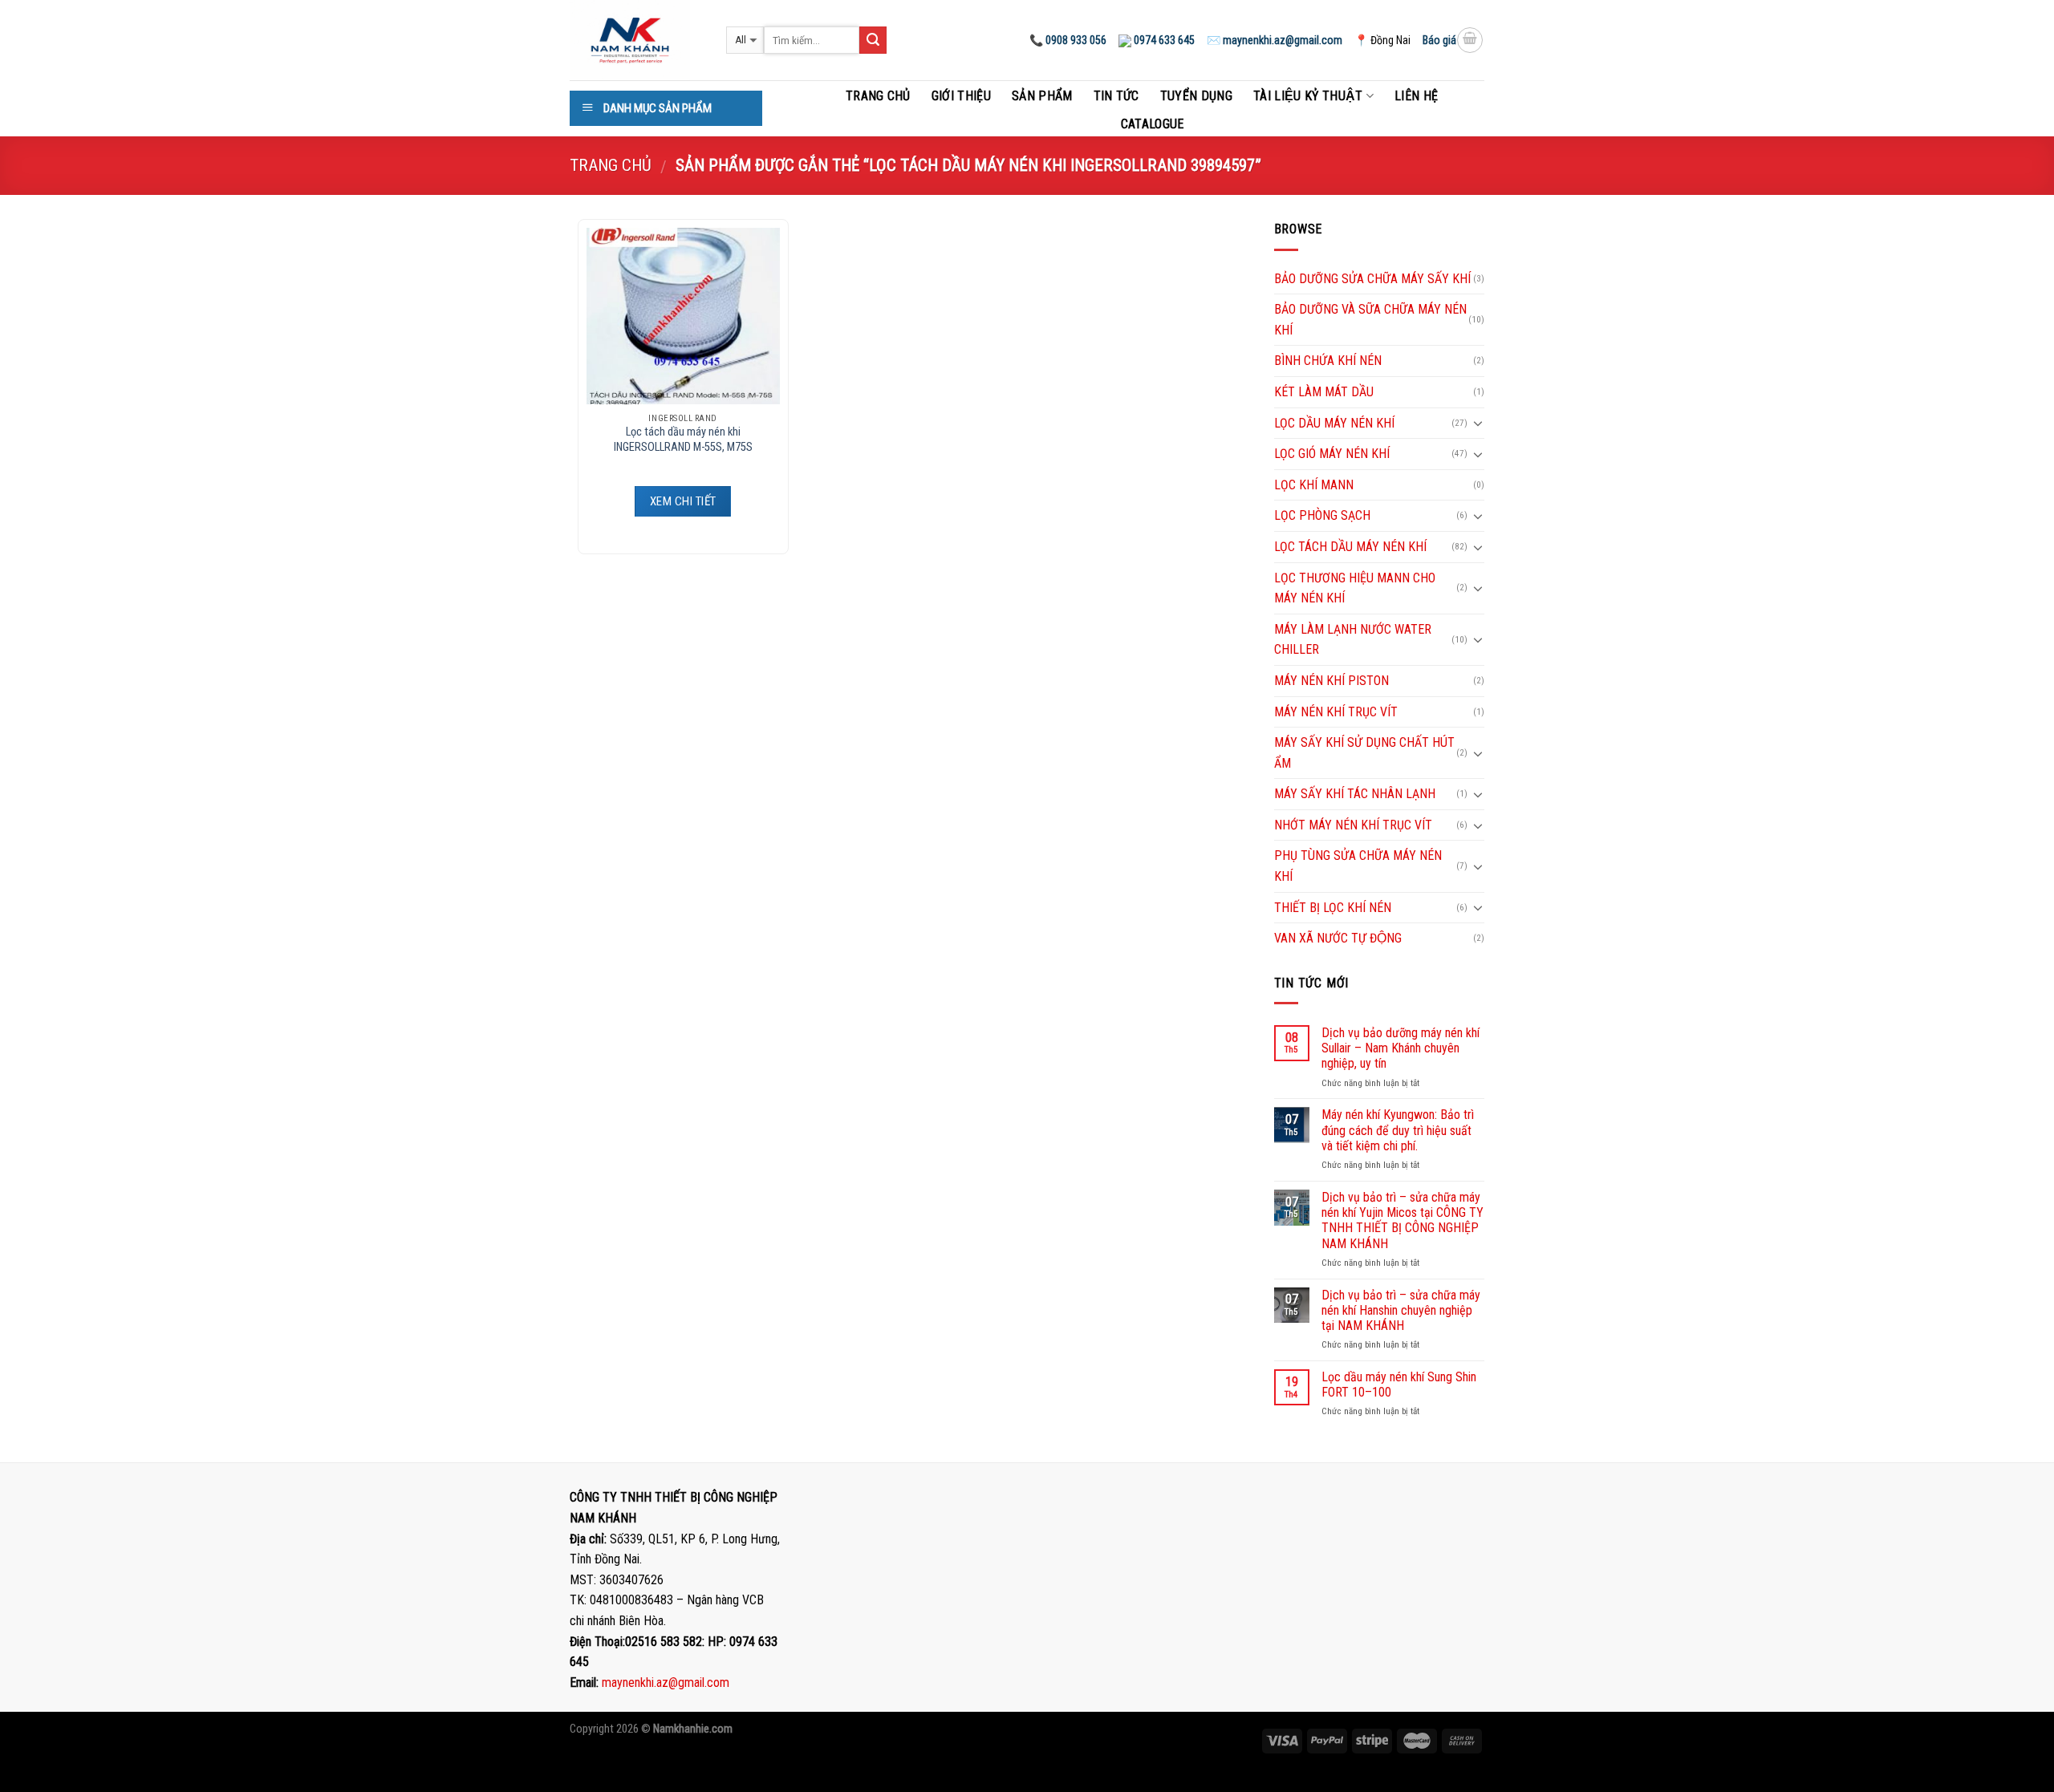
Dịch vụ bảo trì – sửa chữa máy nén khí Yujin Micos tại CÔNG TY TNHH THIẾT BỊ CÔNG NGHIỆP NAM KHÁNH (1402, 1220)
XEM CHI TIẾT (683, 501)
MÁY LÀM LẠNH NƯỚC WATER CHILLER (1353, 640)
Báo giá (1439, 40)
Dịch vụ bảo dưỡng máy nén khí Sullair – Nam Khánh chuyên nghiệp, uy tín (1400, 1048)
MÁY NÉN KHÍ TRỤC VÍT (1336, 712)
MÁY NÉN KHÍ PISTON (1331, 681)
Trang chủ (878, 96)
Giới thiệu (961, 96)
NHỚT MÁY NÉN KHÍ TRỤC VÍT (1353, 825)
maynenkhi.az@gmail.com (666, 1683)
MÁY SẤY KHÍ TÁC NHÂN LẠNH (1355, 794)
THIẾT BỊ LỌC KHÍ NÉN (1333, 908)
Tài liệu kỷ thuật (1308, 96)
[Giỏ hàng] (1470, 40)
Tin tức (1116, 96)
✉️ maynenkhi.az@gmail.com (1275, 40)
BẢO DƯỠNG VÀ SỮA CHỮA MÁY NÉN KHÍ (1370, 320)
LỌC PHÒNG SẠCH (1322, 515)
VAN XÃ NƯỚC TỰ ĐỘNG (1338, 938)
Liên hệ (1416, 96)
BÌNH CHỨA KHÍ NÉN (1328, 361)
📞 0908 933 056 (1068, 40)
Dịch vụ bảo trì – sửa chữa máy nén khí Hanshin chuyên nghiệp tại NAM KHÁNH (1401, 1310)
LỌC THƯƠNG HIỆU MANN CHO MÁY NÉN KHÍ (1355, 588)
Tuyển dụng (1196, 96)
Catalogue (1153, 124)
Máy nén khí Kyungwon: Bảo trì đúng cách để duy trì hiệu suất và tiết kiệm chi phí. (1398, 1130)
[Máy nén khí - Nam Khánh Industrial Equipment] (636, 40)
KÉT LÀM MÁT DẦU (1324, 392)
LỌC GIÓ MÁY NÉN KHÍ (1332, 454)
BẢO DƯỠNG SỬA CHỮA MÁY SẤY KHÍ (1372, 279)
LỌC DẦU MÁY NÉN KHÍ (1334, 423)
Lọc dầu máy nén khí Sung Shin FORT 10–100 (1399, 1385)
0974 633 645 (1163, 40)
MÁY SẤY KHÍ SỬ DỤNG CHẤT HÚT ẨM (1364, 753)
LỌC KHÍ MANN (1314, 485)
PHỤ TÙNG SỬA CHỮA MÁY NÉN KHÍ (1358, 866)
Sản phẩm (1042, 96)
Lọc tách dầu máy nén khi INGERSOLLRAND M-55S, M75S (683, 440)
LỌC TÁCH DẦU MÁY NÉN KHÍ (1350, 547)
